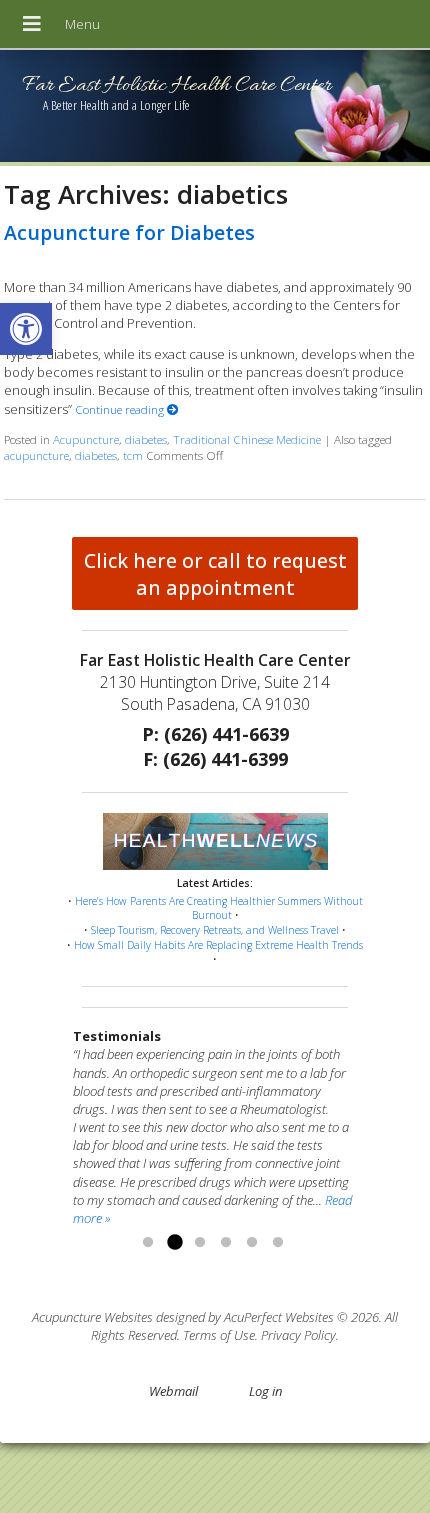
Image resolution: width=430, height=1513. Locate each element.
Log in (265, 1391)
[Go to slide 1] (148, 1243)
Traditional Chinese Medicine (247, 439)
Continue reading (121, 409)
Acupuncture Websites (92, 1317)
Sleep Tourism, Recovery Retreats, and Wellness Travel (215, 930)
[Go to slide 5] (252, 1243)
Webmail (173, 1391)
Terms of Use (219, 1335)
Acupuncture (86, 439)
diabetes (146, 439)
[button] (26, 329)
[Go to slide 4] (226, 1243)
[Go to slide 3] (200, 1243)
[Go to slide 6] (278, 1243)
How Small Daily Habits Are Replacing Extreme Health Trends (218, 945)
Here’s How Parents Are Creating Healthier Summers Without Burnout (219, 908)
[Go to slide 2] (174, 1243)
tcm (133, 455)
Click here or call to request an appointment (215, 574)
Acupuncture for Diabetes (129, 232)
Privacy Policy (298, 1335)
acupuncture (36, 455)
